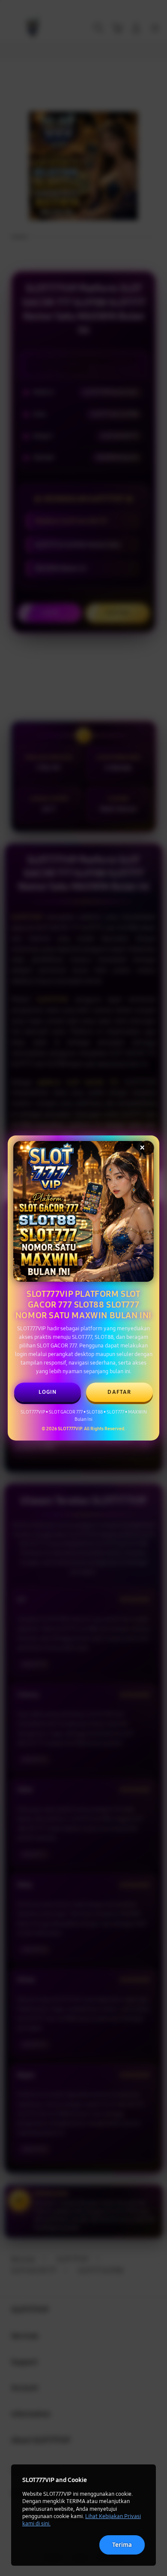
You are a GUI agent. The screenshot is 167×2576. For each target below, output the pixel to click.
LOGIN (48, 1392)
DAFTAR (119, 1392)
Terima (122, 2545)
